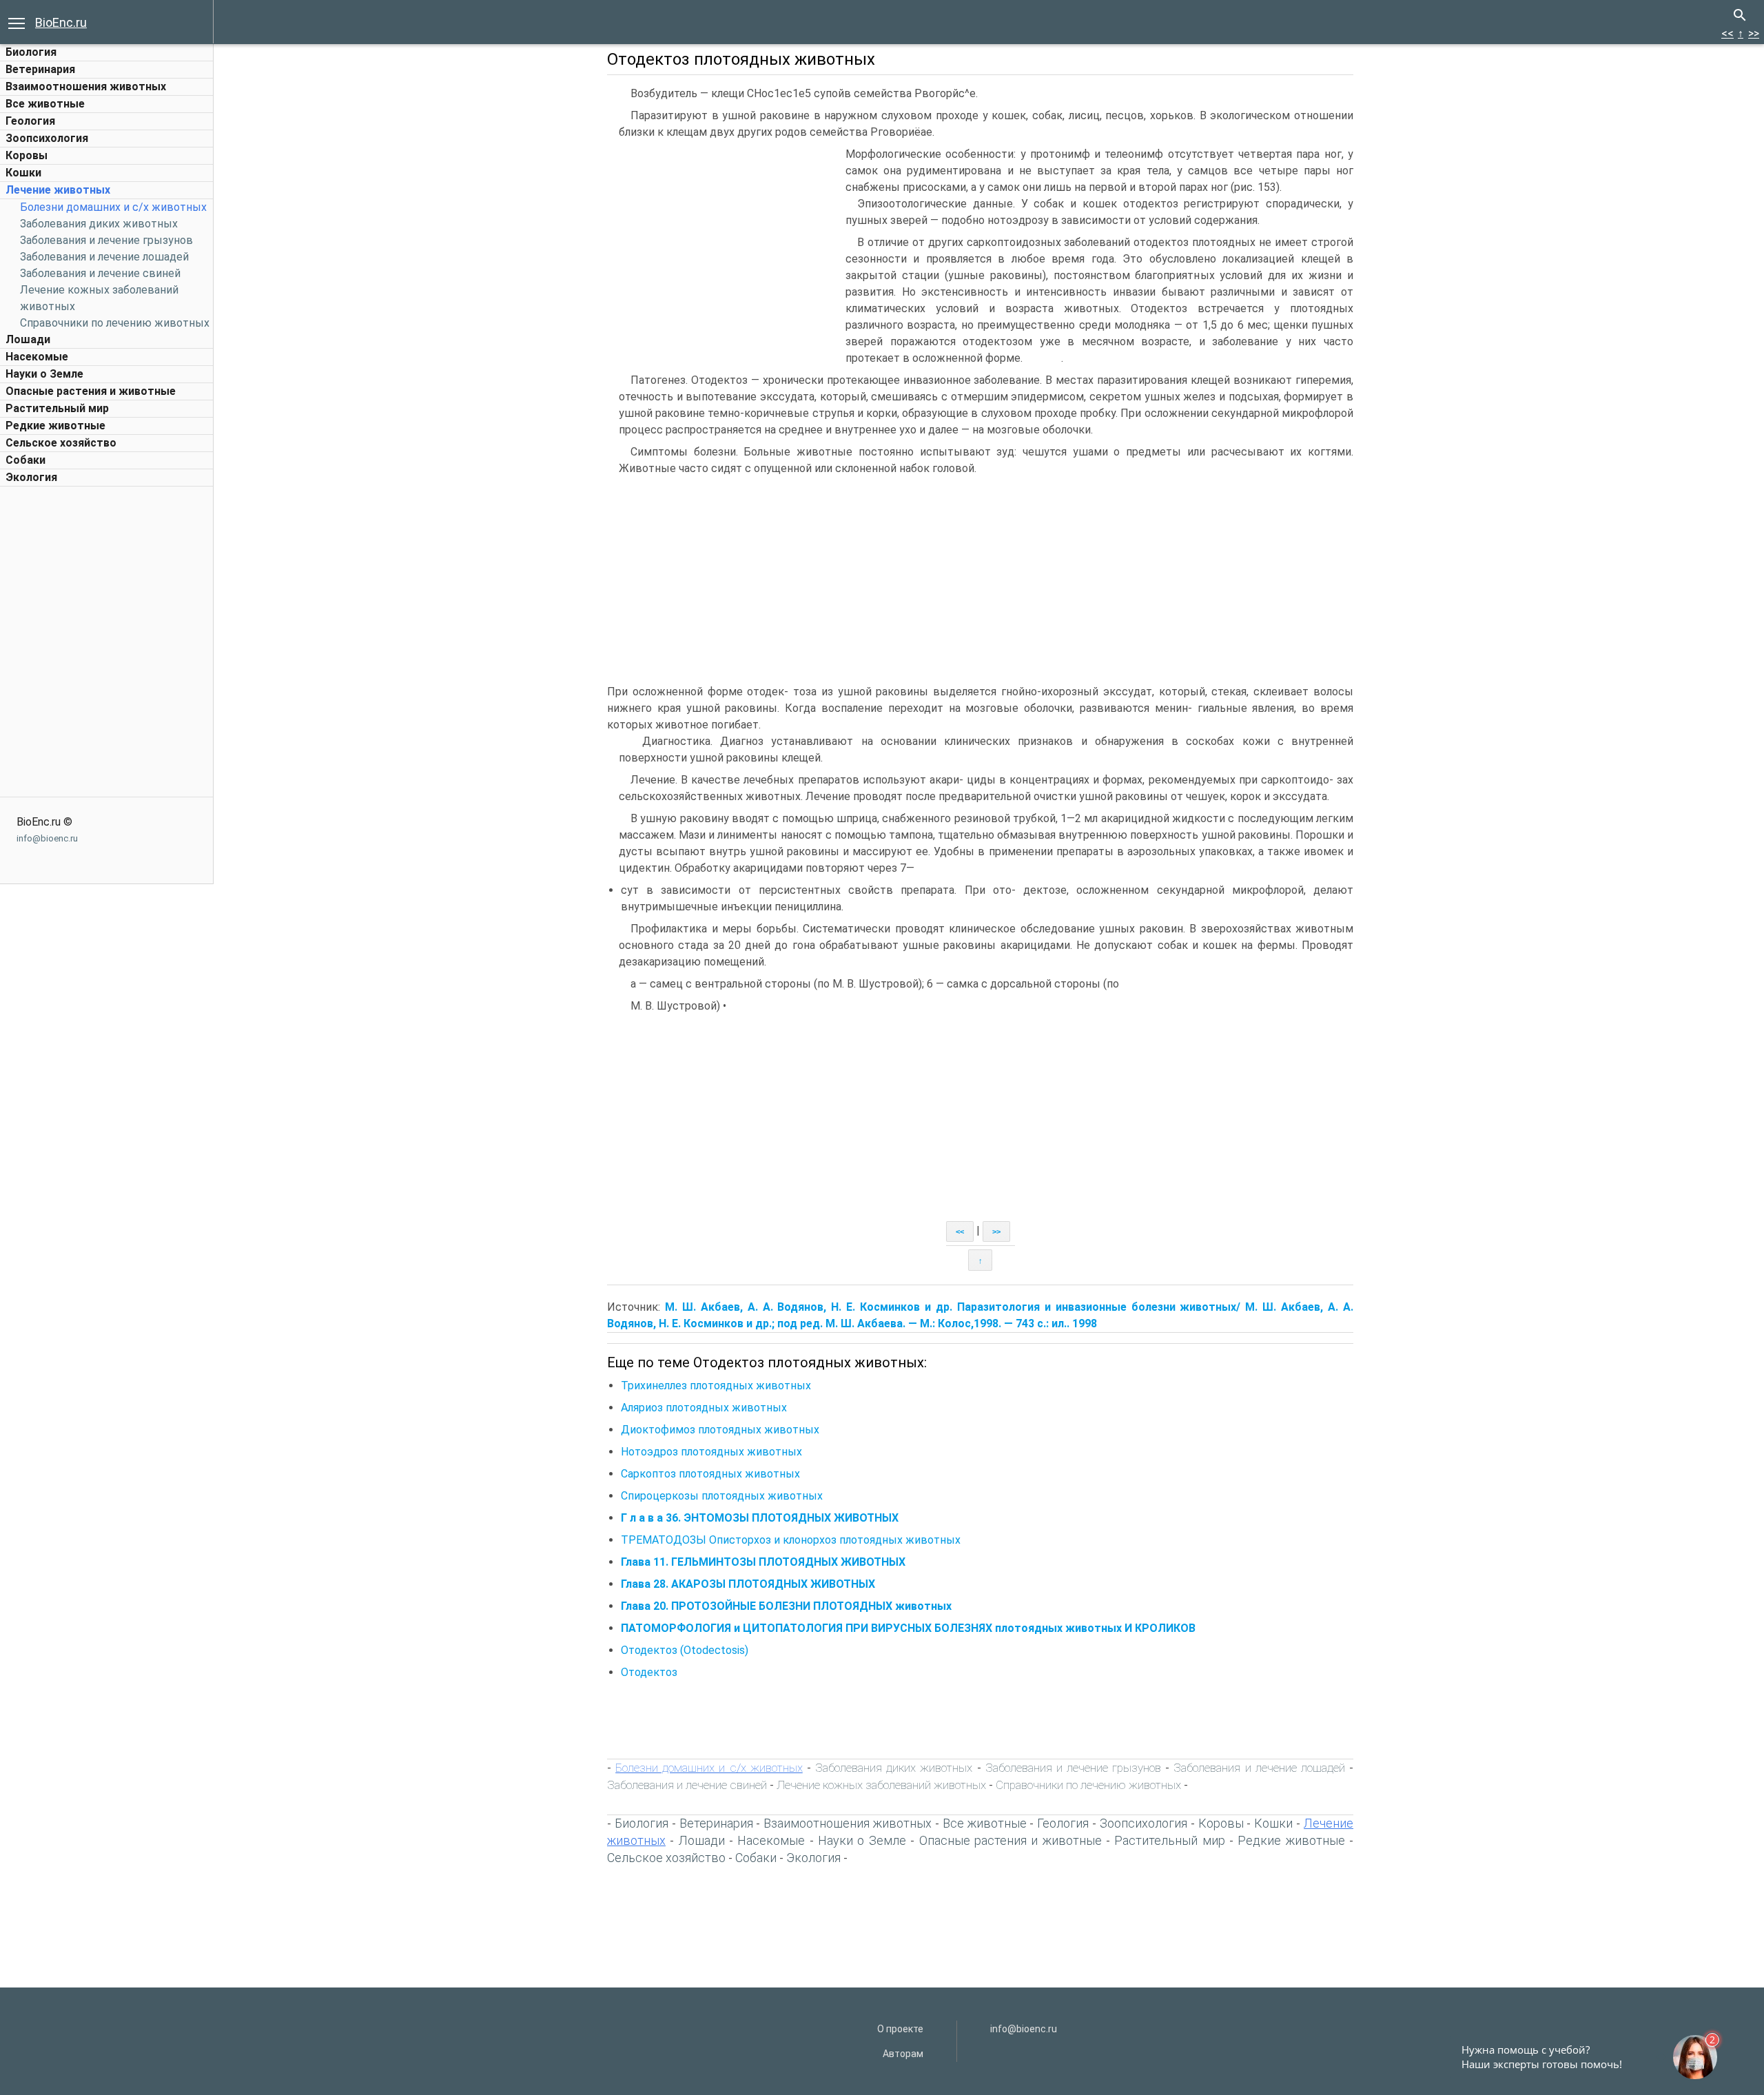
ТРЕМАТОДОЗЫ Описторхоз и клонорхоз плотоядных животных (791, 1540)
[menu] (17, 22)
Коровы (27, 155)
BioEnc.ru (61, 22)
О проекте (900, 2029)
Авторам (903, 2054)
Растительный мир (57, 408)
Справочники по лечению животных (115, 323)
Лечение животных (58, 190)
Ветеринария (40, 69)
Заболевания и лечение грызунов (106, 240)
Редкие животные (55, 426)
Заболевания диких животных (99, 224)
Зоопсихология (47, 138)
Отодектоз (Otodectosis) (685, 1650)
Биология (31, 52)
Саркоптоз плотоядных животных (710, 1474)
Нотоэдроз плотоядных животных (711, 1452)
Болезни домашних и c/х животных (113, 207)
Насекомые (37, 357)
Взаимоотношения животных (86, 86)
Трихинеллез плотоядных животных (716, 1386)
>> (1754, 33)
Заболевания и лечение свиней (100, 273)
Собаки (25, 460)
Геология (30, 121)
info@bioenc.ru (47, 838)
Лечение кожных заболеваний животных (881, 1785)
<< (1727, 33)
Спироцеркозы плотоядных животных (722, 1496)
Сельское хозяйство (61, 443)
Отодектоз (649, 1672)
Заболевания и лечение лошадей (104, 257)
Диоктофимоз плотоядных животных (720, 1430)
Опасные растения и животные (91, 391)
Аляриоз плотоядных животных (704, 1408)
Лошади (28, 339)
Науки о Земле (44, 374)
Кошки (23, 173)
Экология (31, 477)
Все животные (45, 104)
